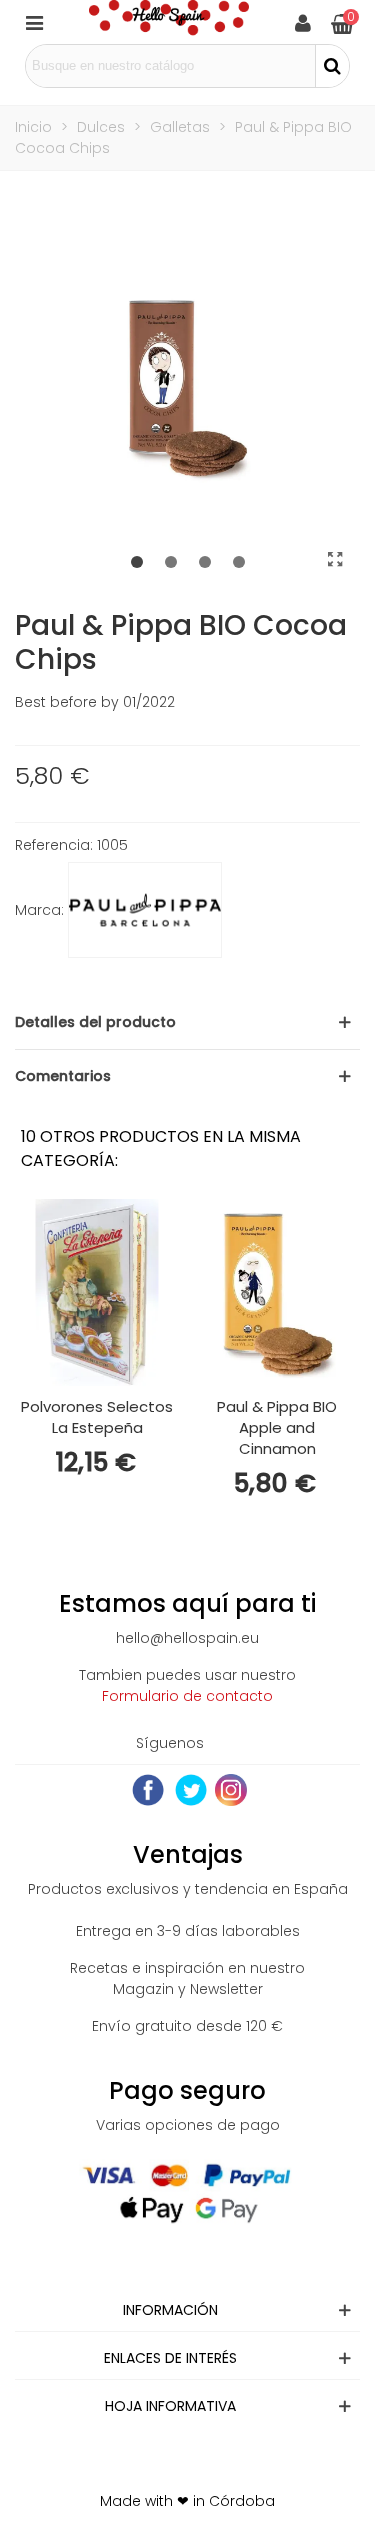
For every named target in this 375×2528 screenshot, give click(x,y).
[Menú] (34, 22)
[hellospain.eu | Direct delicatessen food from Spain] (169, 22)
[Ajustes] (303, 22)
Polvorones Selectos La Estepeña (97, 1417)
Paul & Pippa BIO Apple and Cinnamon (277, 1427)
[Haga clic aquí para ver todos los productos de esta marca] (145, 910)
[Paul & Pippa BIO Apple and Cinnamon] (277, 1292)
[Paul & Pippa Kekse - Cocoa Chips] (335, 560)
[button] (137, 563)
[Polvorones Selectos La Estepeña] (97, 1292)
